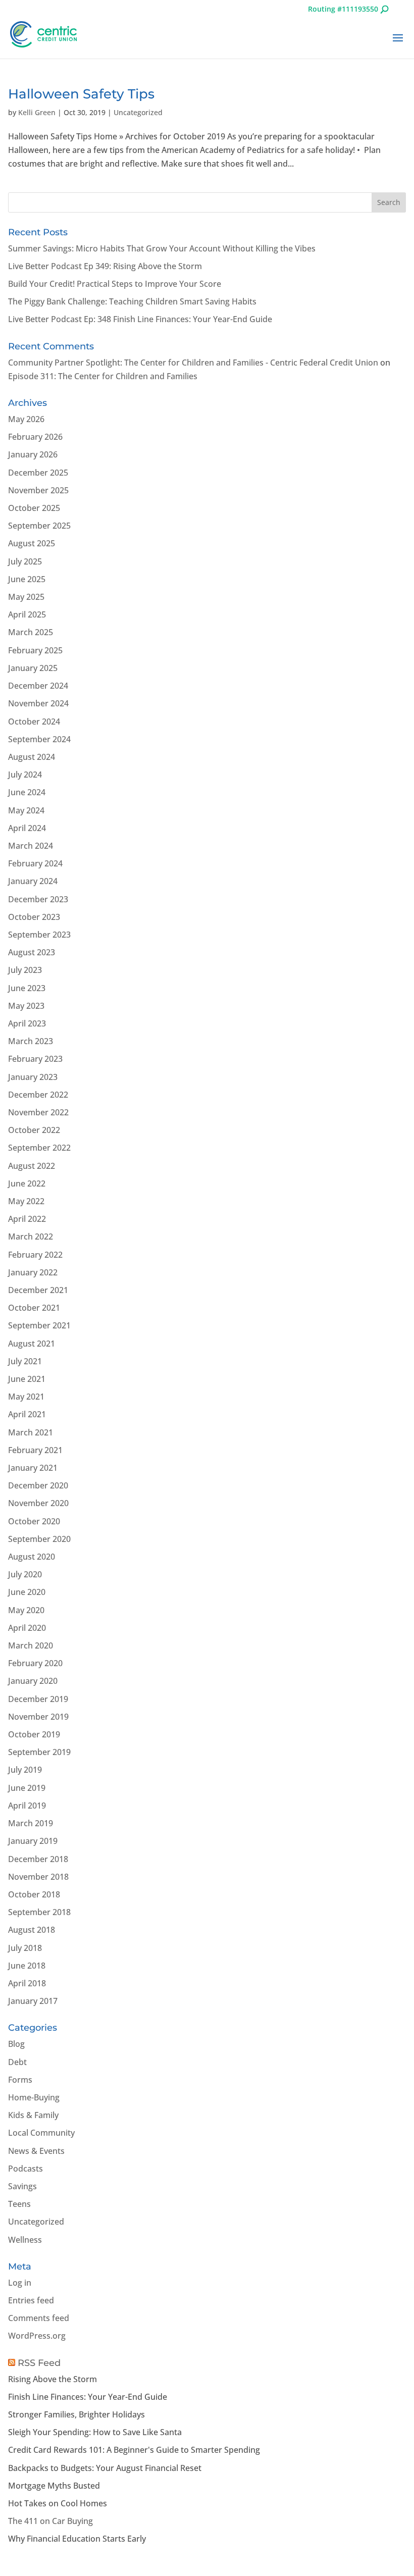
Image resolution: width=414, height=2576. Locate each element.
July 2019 (25, 1770)
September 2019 (39, 1752)
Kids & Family (33, 2115)
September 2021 (39, 1325)
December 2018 (38, 1859)
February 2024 (35, 863)
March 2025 (31, 632)
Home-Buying (34, 2097)
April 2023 (27, 1023)
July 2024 (25, 775)
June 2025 (27, 579)
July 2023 (25, 970)
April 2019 (27, 1806)
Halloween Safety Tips (81, 94)
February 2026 (35, 437)
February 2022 (35, 1255)
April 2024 (27, 828)
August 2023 (32, 952)
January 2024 (33, 881)
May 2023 (26, 1006)
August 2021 (32, 1344)
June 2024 (27, 792)
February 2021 (35, 1450)
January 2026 (33, 454)
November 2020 (38, 1503)
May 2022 (26, 1201)
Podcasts (25, 2169)
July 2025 (25, 561)
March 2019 (31, 1823)
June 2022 (27, 1183)
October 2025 (34, 508)
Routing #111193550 (343, 9)
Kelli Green (37, 112)
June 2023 (27, 988)
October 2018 (34, 1894)
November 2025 (38, 490)
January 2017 (33, 2001)
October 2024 (34, 722)
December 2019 (38, 1699)
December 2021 (38, 1290)
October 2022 (34, 1130)
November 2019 (38, 1717)
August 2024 (32, 757)
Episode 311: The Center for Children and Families (103, 376)
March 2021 (31, 1432)
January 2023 (33, 1077)
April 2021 (27, 1414)
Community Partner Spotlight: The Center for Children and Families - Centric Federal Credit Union (193, 363)
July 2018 (25, 1948)
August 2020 (32, 1557)
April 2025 (27, 614)
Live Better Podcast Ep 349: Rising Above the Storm (105, 266)
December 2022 (38, 1095)
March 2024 (31, 846)
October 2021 (34, 1308)
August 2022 (32, 1166)
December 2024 (38, 686)
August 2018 (32, 1930)
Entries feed (31, 2300)
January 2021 (33, 1468)
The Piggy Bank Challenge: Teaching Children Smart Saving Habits (132, 301)
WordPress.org (37, 2336)
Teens (19, 2204)
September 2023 (39, 935)
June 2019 (27, 1788)
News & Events (36, 2151)
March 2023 (31, 1041)
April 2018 (27, 1983)
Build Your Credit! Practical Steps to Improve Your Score (115, 284)
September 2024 (39, 739)
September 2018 (39, 1912)
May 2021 (26, 1397)
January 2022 (33, 1272)
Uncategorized (138, 112)
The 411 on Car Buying (50, 2521)
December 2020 (38, 1485)
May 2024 (26, 810)
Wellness (25, 2240)
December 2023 (38, 899)
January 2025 (33, 668)
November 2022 (38, 1112)
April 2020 (27, 1628)
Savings (22, 2186)
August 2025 (32, 543)
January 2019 (33, 1841)
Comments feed (39, 2318)
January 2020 (33, 1681)
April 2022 (27, 1219)
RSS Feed (39, 2363)
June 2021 (27, 1379)
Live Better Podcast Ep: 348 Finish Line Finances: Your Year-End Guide (140, 319)
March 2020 (31, 1645)
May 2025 (26, 597)
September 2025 (39, 526)
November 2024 (38, 703)
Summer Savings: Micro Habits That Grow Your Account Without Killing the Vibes (162, 248)
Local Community (41, 2133)
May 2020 (26, 1610)
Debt (17, 2062)
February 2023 (35, 1059)
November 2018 (38, 1877)
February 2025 (35, 650)
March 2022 (31, 1237)
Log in (20, 2283)
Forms (20, 2080)
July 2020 (25, 1574)
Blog (16, 2044)
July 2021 (25, 1361)
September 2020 (39, 1539)
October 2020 (34, 1521)
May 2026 (26, 419)
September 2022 (39, 1148)
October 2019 (34, 1734)
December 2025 (38, 473)
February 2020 (35, 1663)
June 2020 (27, 1592)
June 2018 (27, 1966)
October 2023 (34, 917)
